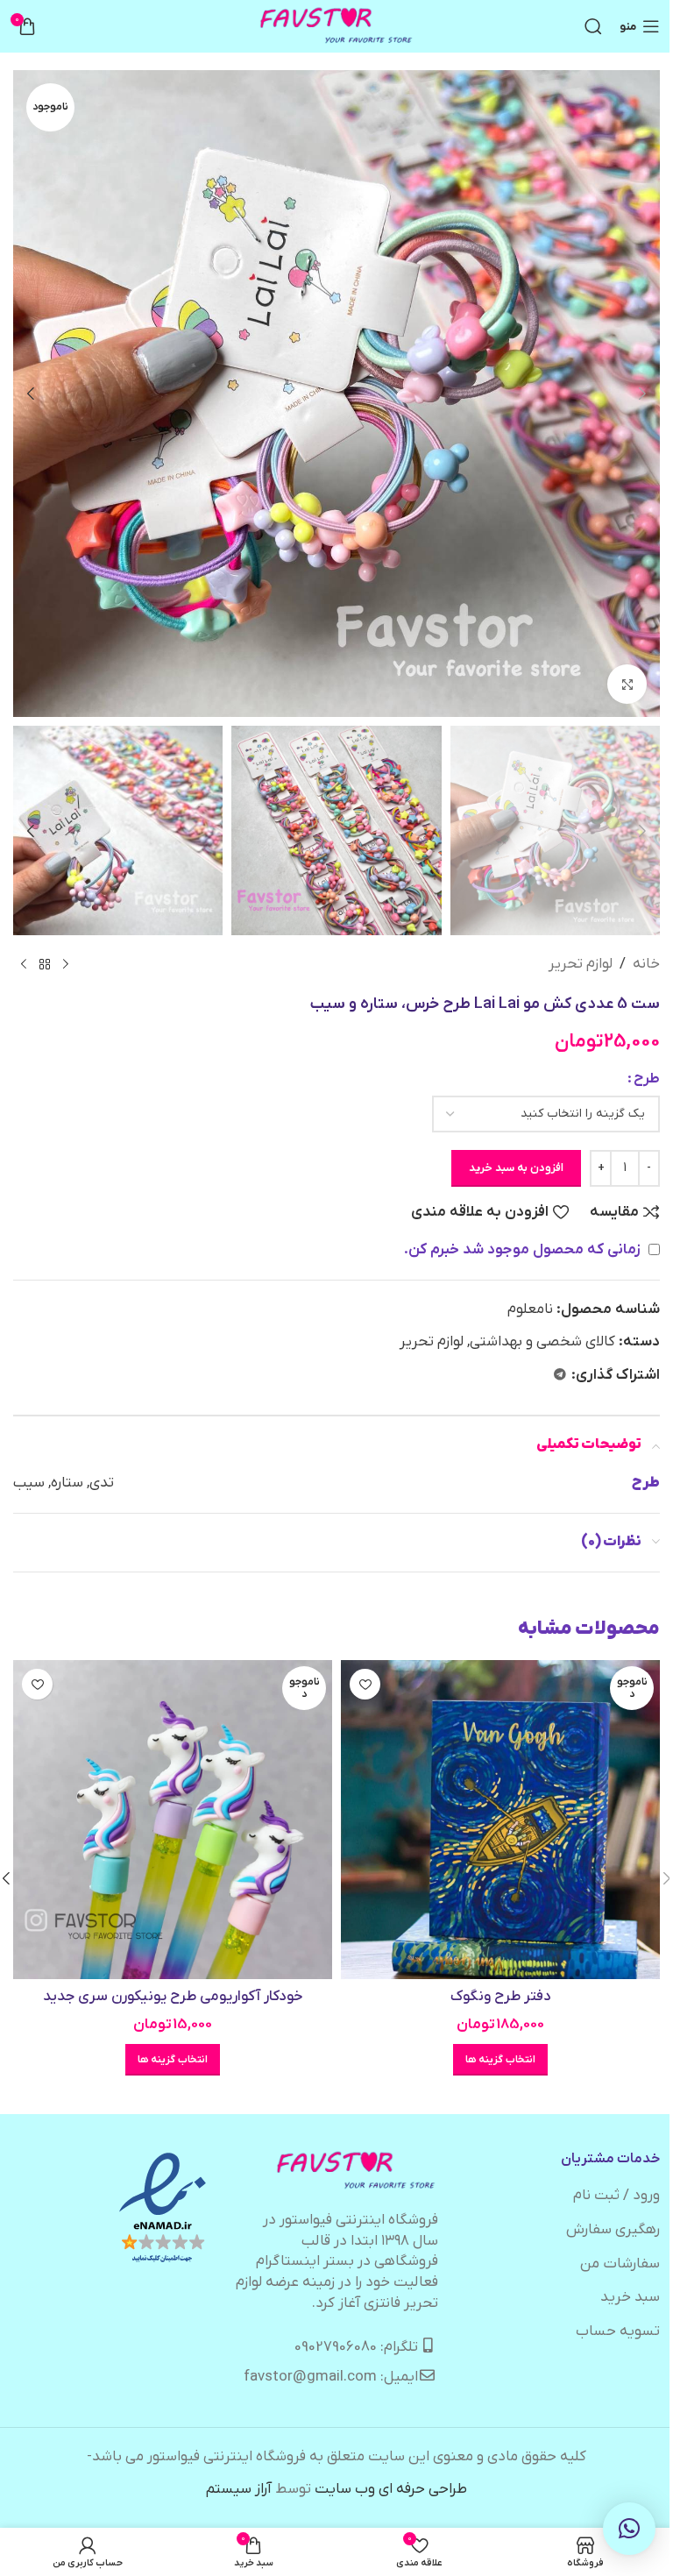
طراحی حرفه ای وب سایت (391, 2489)
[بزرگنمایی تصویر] (627, 684)
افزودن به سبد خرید (516, 1168)
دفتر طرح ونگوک (501, 1997)
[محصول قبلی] (66, 965)
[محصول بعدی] (24, 965)
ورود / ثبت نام (616, 2196)
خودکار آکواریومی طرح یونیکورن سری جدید (173, 1997)
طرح (647, 1079)
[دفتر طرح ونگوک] (500, 1820)
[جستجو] (593, 26)
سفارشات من (620, 2264)
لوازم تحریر (581, 964)
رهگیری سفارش (613, 2230)
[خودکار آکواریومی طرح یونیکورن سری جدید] (173, 1820)
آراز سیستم (239, 2489)
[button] (642, 394)
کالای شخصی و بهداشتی (542, 1342)
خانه (646, 964)
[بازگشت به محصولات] (45, 965)
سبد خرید (630, 2297)
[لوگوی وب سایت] (337, 26)
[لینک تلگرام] (560, 1376)
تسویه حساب (618, 2331)
